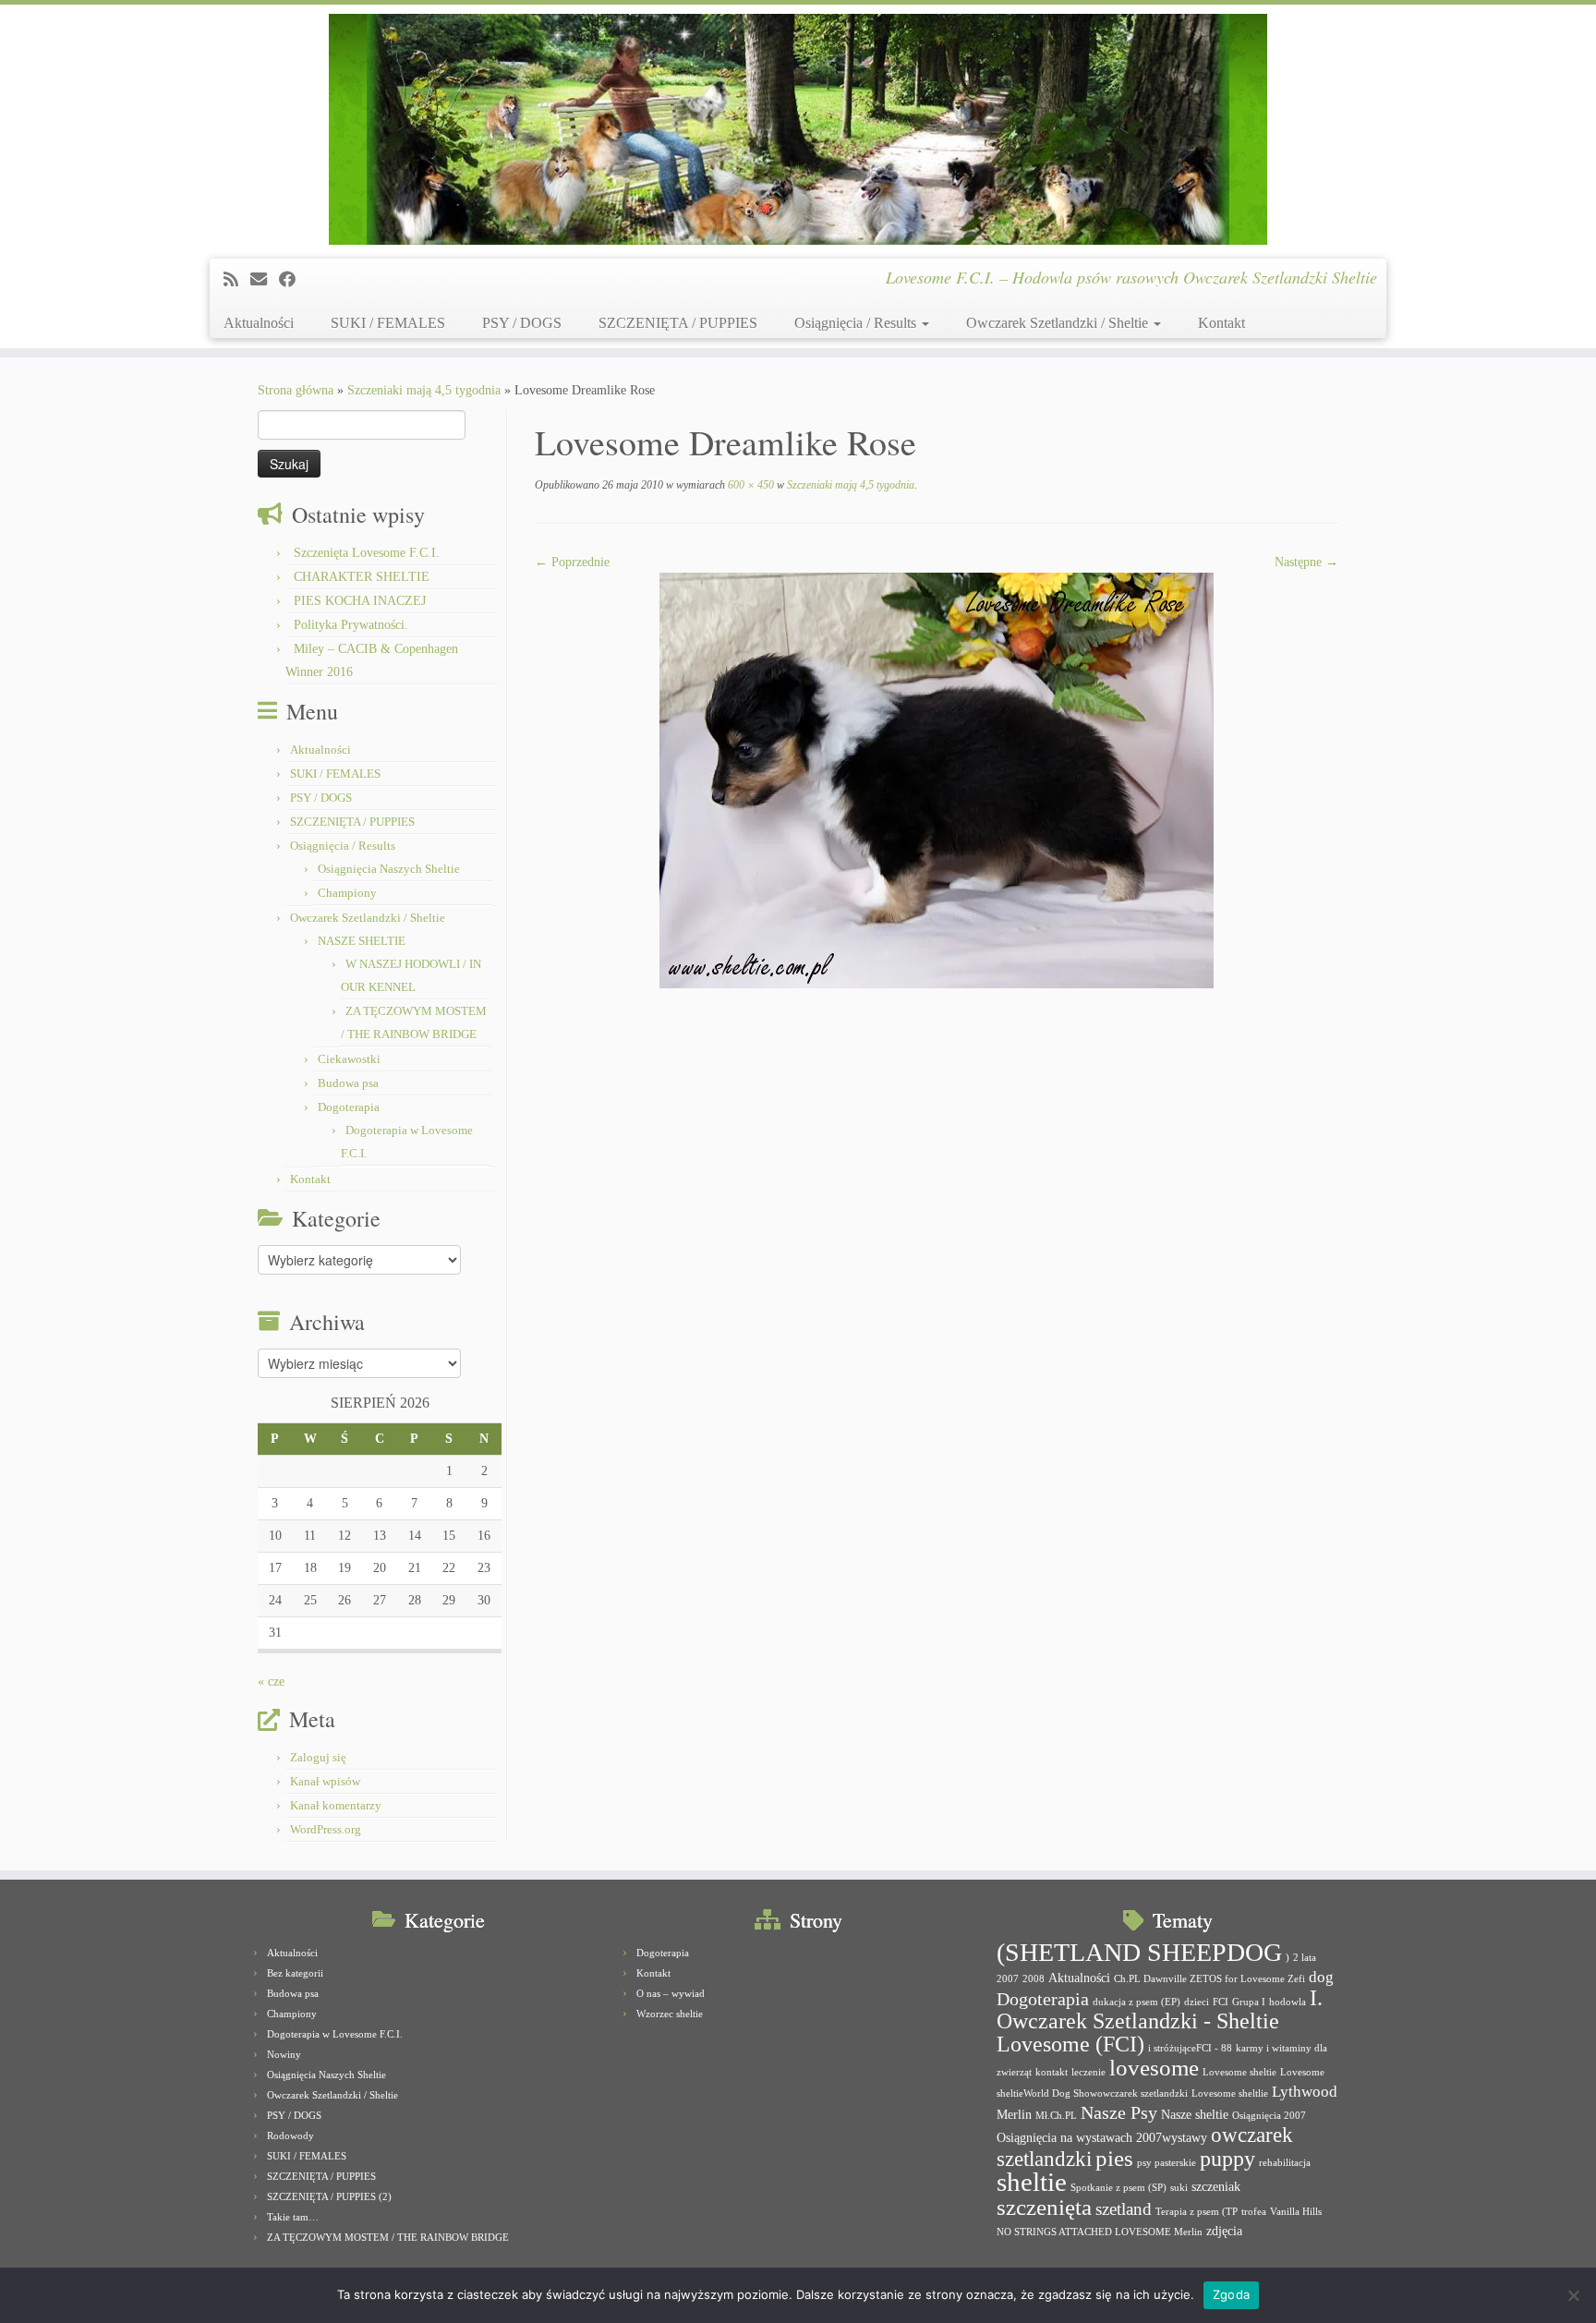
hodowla (1288, 2002)
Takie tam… (293, 2217)
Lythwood (1305, 2092)
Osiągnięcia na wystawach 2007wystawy (1102, 2137)
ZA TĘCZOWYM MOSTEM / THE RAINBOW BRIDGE (388, 2237)
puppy (1227, 2159)
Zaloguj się (318, 1757)
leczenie (1088, 2072)
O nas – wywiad (671, 1993)
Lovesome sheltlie (1230, 2093)
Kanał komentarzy (336, 1805)
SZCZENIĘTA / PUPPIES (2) (329, 2196)
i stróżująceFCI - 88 (1190, 2048)
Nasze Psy (1119, 2112)
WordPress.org (326, 1829)
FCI (1221, 2002)
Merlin (1014, 2114)
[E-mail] (265, 280)
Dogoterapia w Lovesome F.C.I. (335, 2034)
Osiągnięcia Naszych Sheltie (389, 869)
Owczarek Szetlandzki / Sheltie (1059, 323)
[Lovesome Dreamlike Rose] (937, 779)
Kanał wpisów (325, 1781)
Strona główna (296, 390)
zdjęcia (1224, 2231)
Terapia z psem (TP (1197, 2212)
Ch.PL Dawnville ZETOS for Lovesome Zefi (1209, 1979)
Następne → (1306, 562)
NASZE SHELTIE (362, 941)
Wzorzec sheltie (670, 2014)
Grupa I (1249, 2002)
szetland (1124, 2209)
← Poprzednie (572, 562)
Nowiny (284, 2054)
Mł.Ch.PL (1056, 2116)
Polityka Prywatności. (351, 625)
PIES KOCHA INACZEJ (360, 601)
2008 (1034, 1979)
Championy (347, 893)
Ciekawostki (349, 1059)
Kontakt (1221, 323)
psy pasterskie (1167, 2163)
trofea (1254, 2212)
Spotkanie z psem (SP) (1118, 2188)
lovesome (1154, 2068)
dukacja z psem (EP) (1137, 2002)
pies (1114, 2158)
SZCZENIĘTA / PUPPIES (678, 323)
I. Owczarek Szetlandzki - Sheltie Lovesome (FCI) (1160, 2021)
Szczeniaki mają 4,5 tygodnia (424, 390)
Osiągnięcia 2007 (1269, 2116)
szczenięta (1044, 2207)
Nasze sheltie (1195, 2114)
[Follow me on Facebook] (293, 280)
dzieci (1197, 2002)
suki (1179, 2188)
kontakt (1052, 2072)
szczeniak (1216, 2186)
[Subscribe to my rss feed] (237, 280)
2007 (1008, 1979)
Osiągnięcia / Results (857, 323)
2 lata (1305, 1958)
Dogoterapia (349, 1107)
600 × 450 (750, 485)
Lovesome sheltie (1239, 2072)
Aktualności (259, 323)
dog (1321, 1977)
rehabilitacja (1285, 2163)
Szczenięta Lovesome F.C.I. (367, 553)
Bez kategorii (295, 1973)
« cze (271, 1682)
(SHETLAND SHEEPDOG (1139, 1952)
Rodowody (290, 2135)
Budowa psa (348, 1083)
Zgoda (1231, 2294)
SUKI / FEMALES (388, 323)
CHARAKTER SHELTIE (362, 577)
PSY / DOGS (522, 323)
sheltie (1032, 2182)
